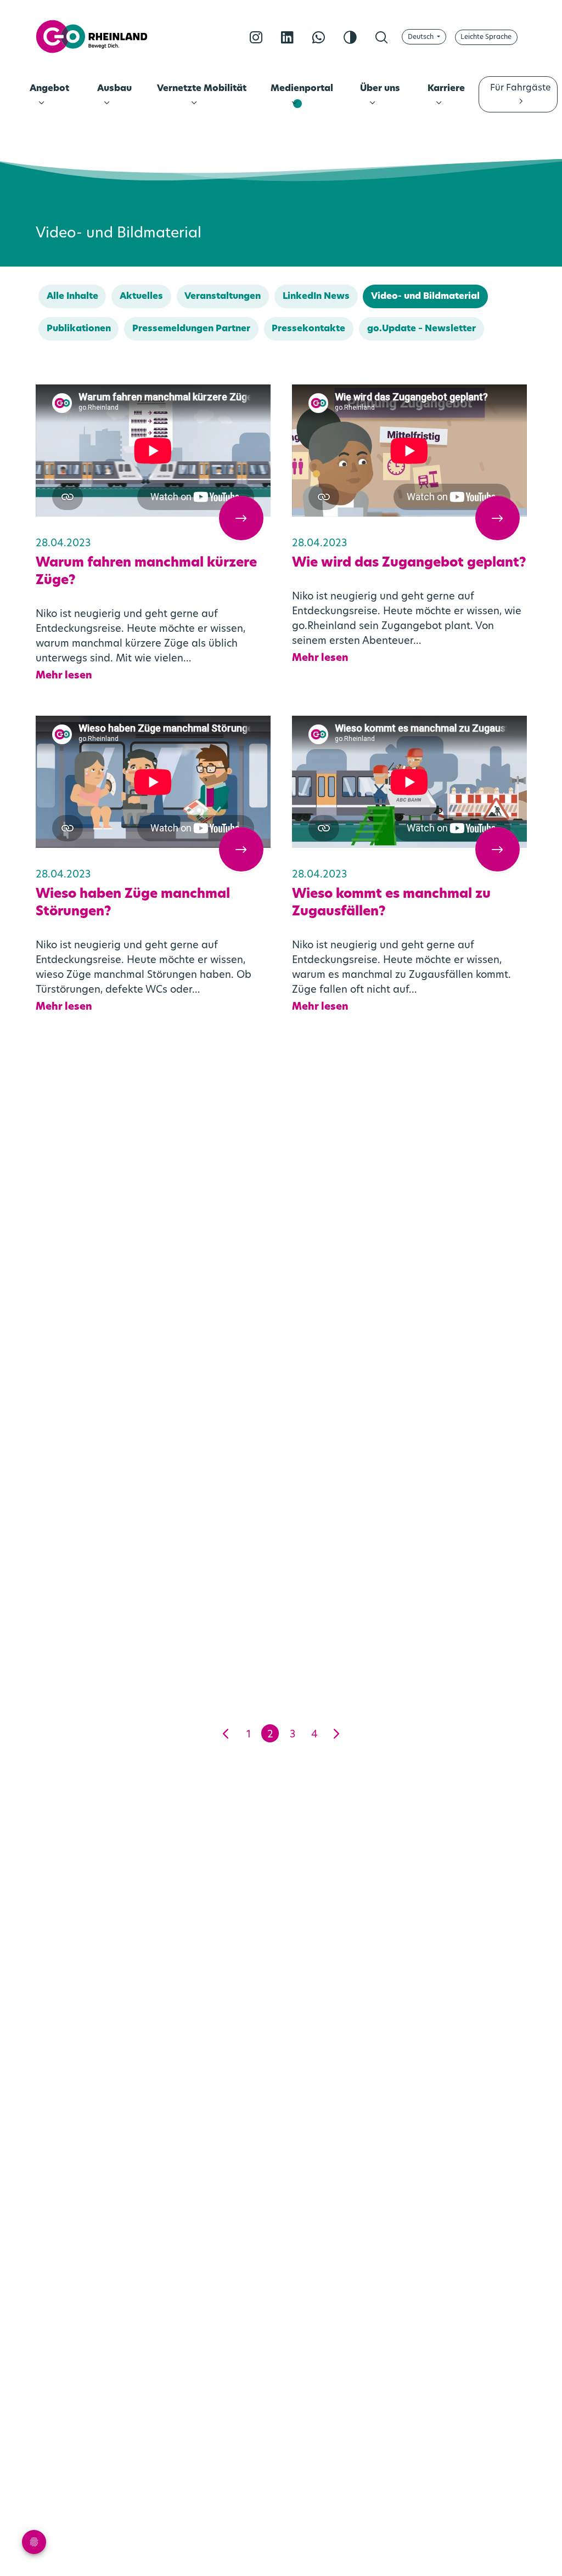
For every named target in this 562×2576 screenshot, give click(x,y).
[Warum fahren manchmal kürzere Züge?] (153, 451)
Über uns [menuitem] (380, 89)
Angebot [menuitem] (49, 89)
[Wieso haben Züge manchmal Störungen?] (153, 782)
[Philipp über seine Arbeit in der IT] (409, 1499)
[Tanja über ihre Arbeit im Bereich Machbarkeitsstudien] (153, 1499)
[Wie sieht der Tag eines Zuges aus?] (153, 1168)
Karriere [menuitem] (446, 89)
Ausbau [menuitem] (114, 89)
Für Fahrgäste (520, 88)
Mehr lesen (64, 676)
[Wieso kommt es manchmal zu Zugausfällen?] (409, 782)
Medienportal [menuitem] (302, 89)
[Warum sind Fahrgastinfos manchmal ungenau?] (409, 1168)
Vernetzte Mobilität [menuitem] (202, 89)
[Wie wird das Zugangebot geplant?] (409, 451)
